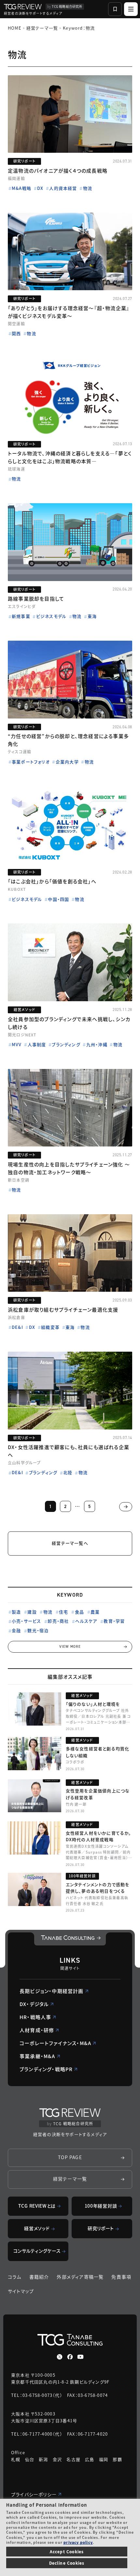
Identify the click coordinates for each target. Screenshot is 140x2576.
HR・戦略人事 (35, 2017)
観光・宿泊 (38, 1630)
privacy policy (78, 2542)
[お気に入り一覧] (115, 9)
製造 (16, 1612)
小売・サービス (26, 1621)
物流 (48, 1612)
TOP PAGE (70, 2157)
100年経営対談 (101, 2206)
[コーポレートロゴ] (70, 1939)
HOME (15, 28)
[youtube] (80, 2357)
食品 (79, 1612)
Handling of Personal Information (47, 2505)
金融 (16, 1630)
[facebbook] (70, 2357)
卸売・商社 (58, 1621)
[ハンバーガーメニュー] (131, 9)
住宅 (63, 1612)
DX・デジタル (34, 2004)
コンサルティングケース (37, 2251)
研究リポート (101, 2228)
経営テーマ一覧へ (70, 1543)
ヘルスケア (86, 1621)
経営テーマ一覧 (42, 28)
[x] (60, 2357)
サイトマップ (21, 2291)
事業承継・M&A (37, 2056)
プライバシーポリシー (34, 2494)
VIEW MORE (70, 1647)
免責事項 (121, 2277)
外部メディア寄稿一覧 (80, 2277)
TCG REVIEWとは (37, 2206)
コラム (15, 2277)
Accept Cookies (67, 2551)
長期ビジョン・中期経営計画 (52, 1991)
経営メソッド (37, 2228)
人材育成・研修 (37, 2030)
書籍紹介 (39, 2277)
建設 (32, 1612)
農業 (95, 1612)
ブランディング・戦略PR (46, 2069)
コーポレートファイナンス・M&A (55, 2043)
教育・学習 (114, 1621)
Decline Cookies (67, 2563)
